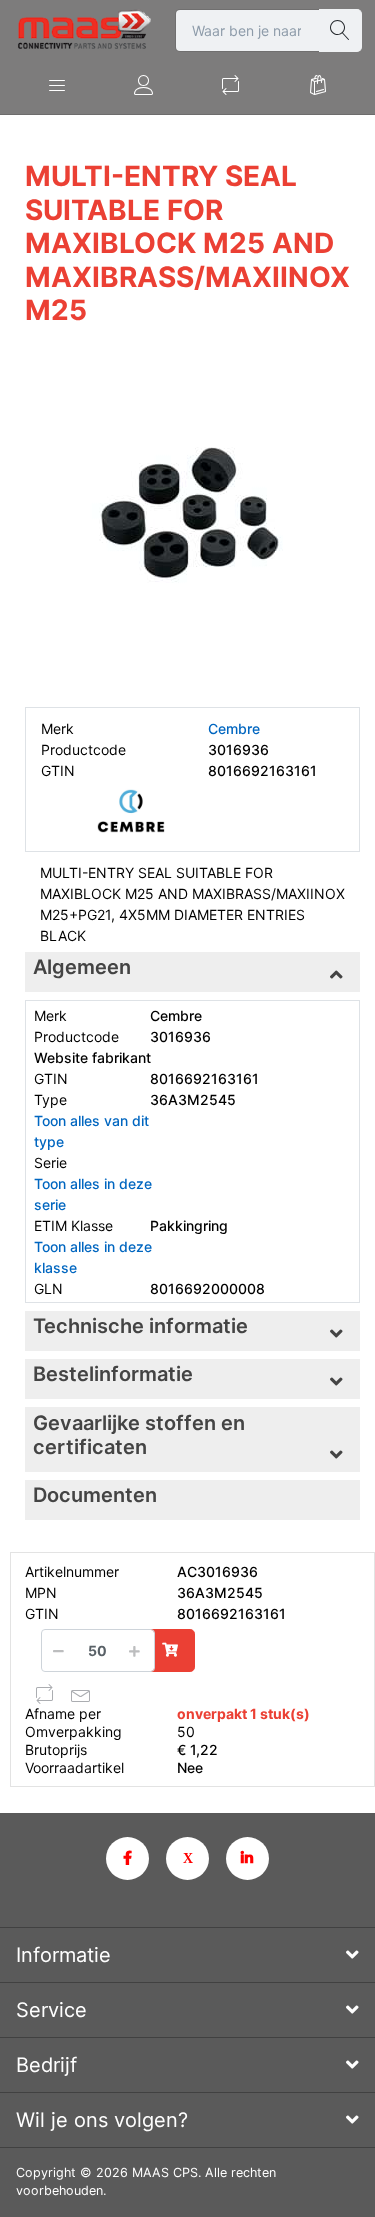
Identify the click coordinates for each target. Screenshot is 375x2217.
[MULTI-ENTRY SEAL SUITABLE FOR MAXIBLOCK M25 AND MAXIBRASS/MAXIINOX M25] (192, 519)
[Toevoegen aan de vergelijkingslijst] (45, 1694)
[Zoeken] (340, 30)
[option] (192, 519)
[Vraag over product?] (81, 1694)
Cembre (234, 728)
